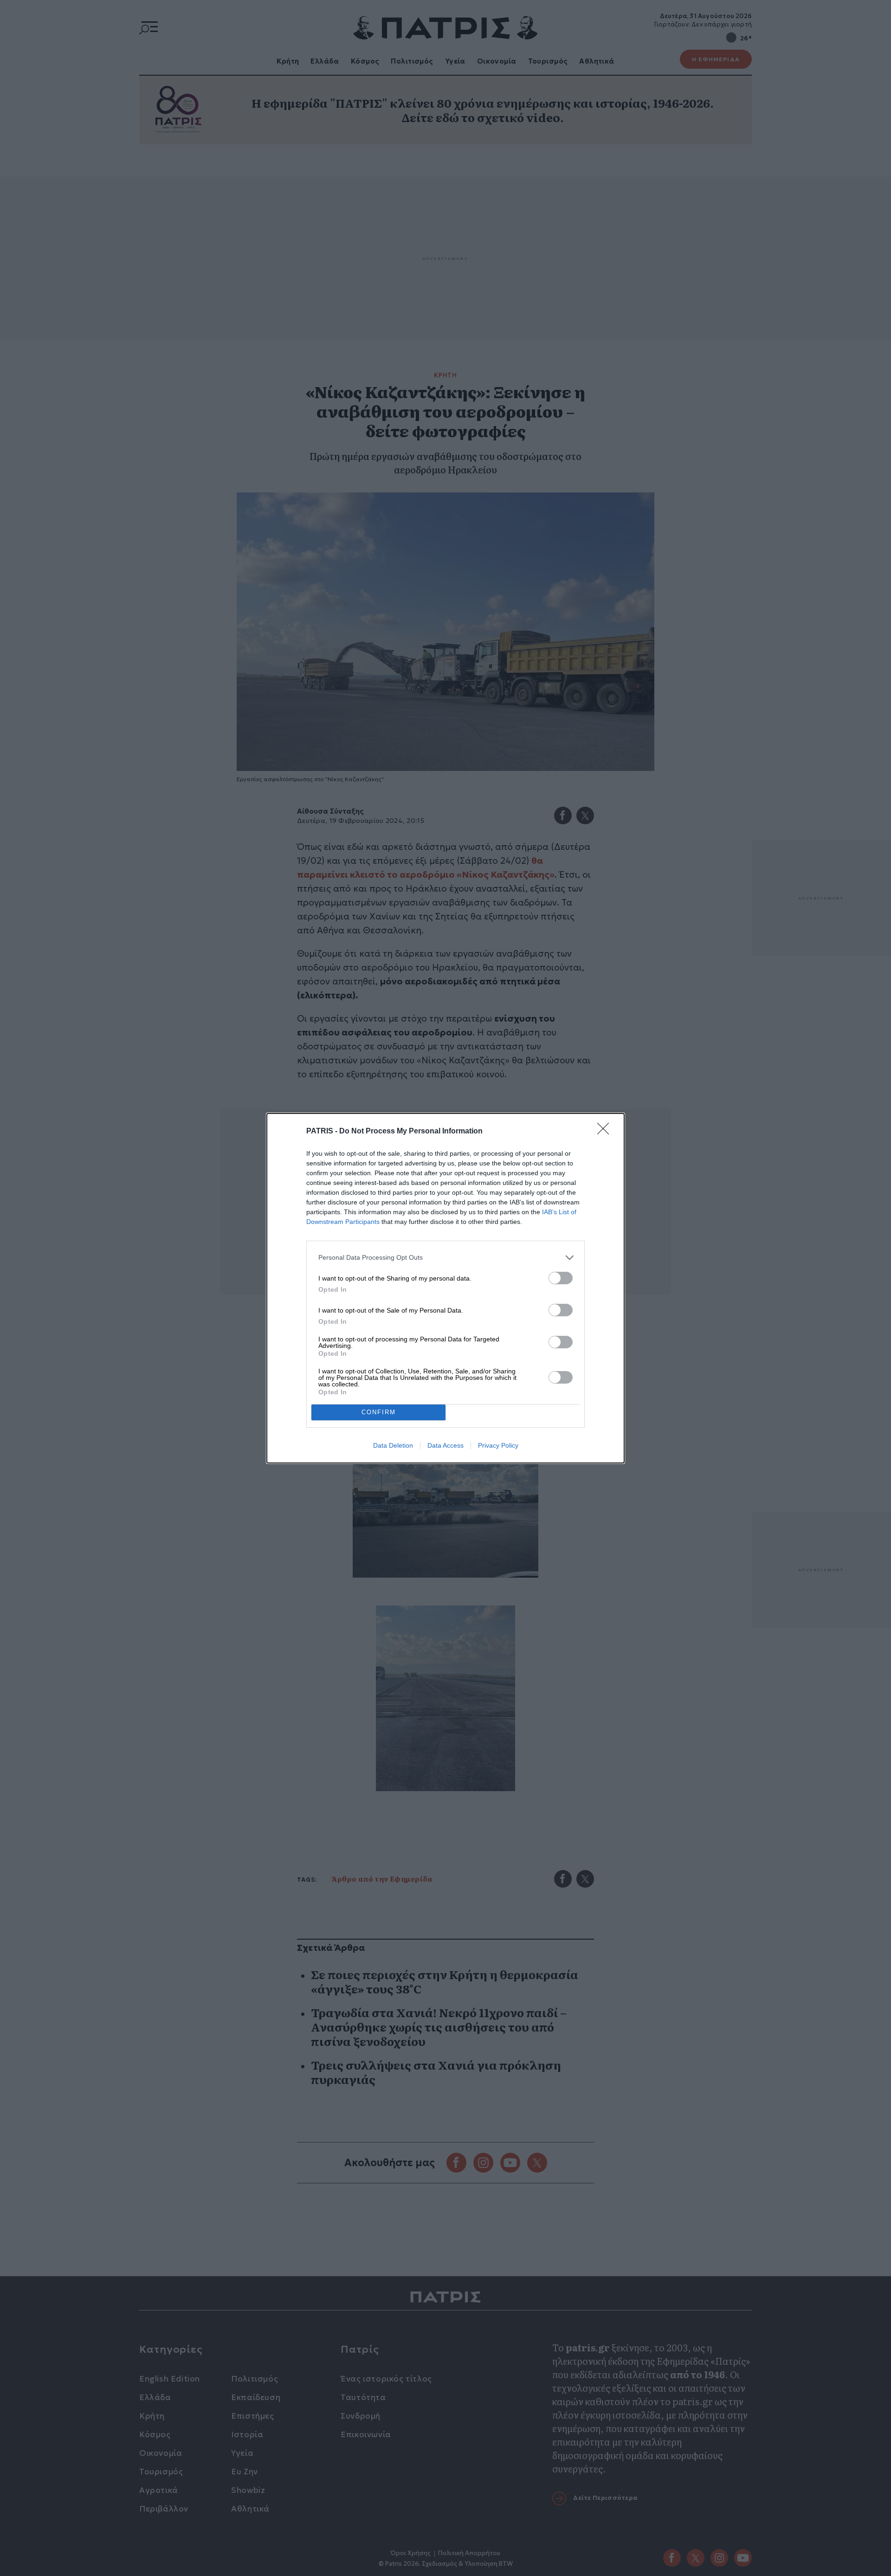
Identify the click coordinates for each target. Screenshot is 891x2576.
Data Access (445, 1445)
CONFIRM (379, 1412)
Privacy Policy (498, 1445)
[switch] (561, 1278)
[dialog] (445, 1288)
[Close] (606, 1132)
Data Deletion (393, 1445)
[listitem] (445, 1258)
